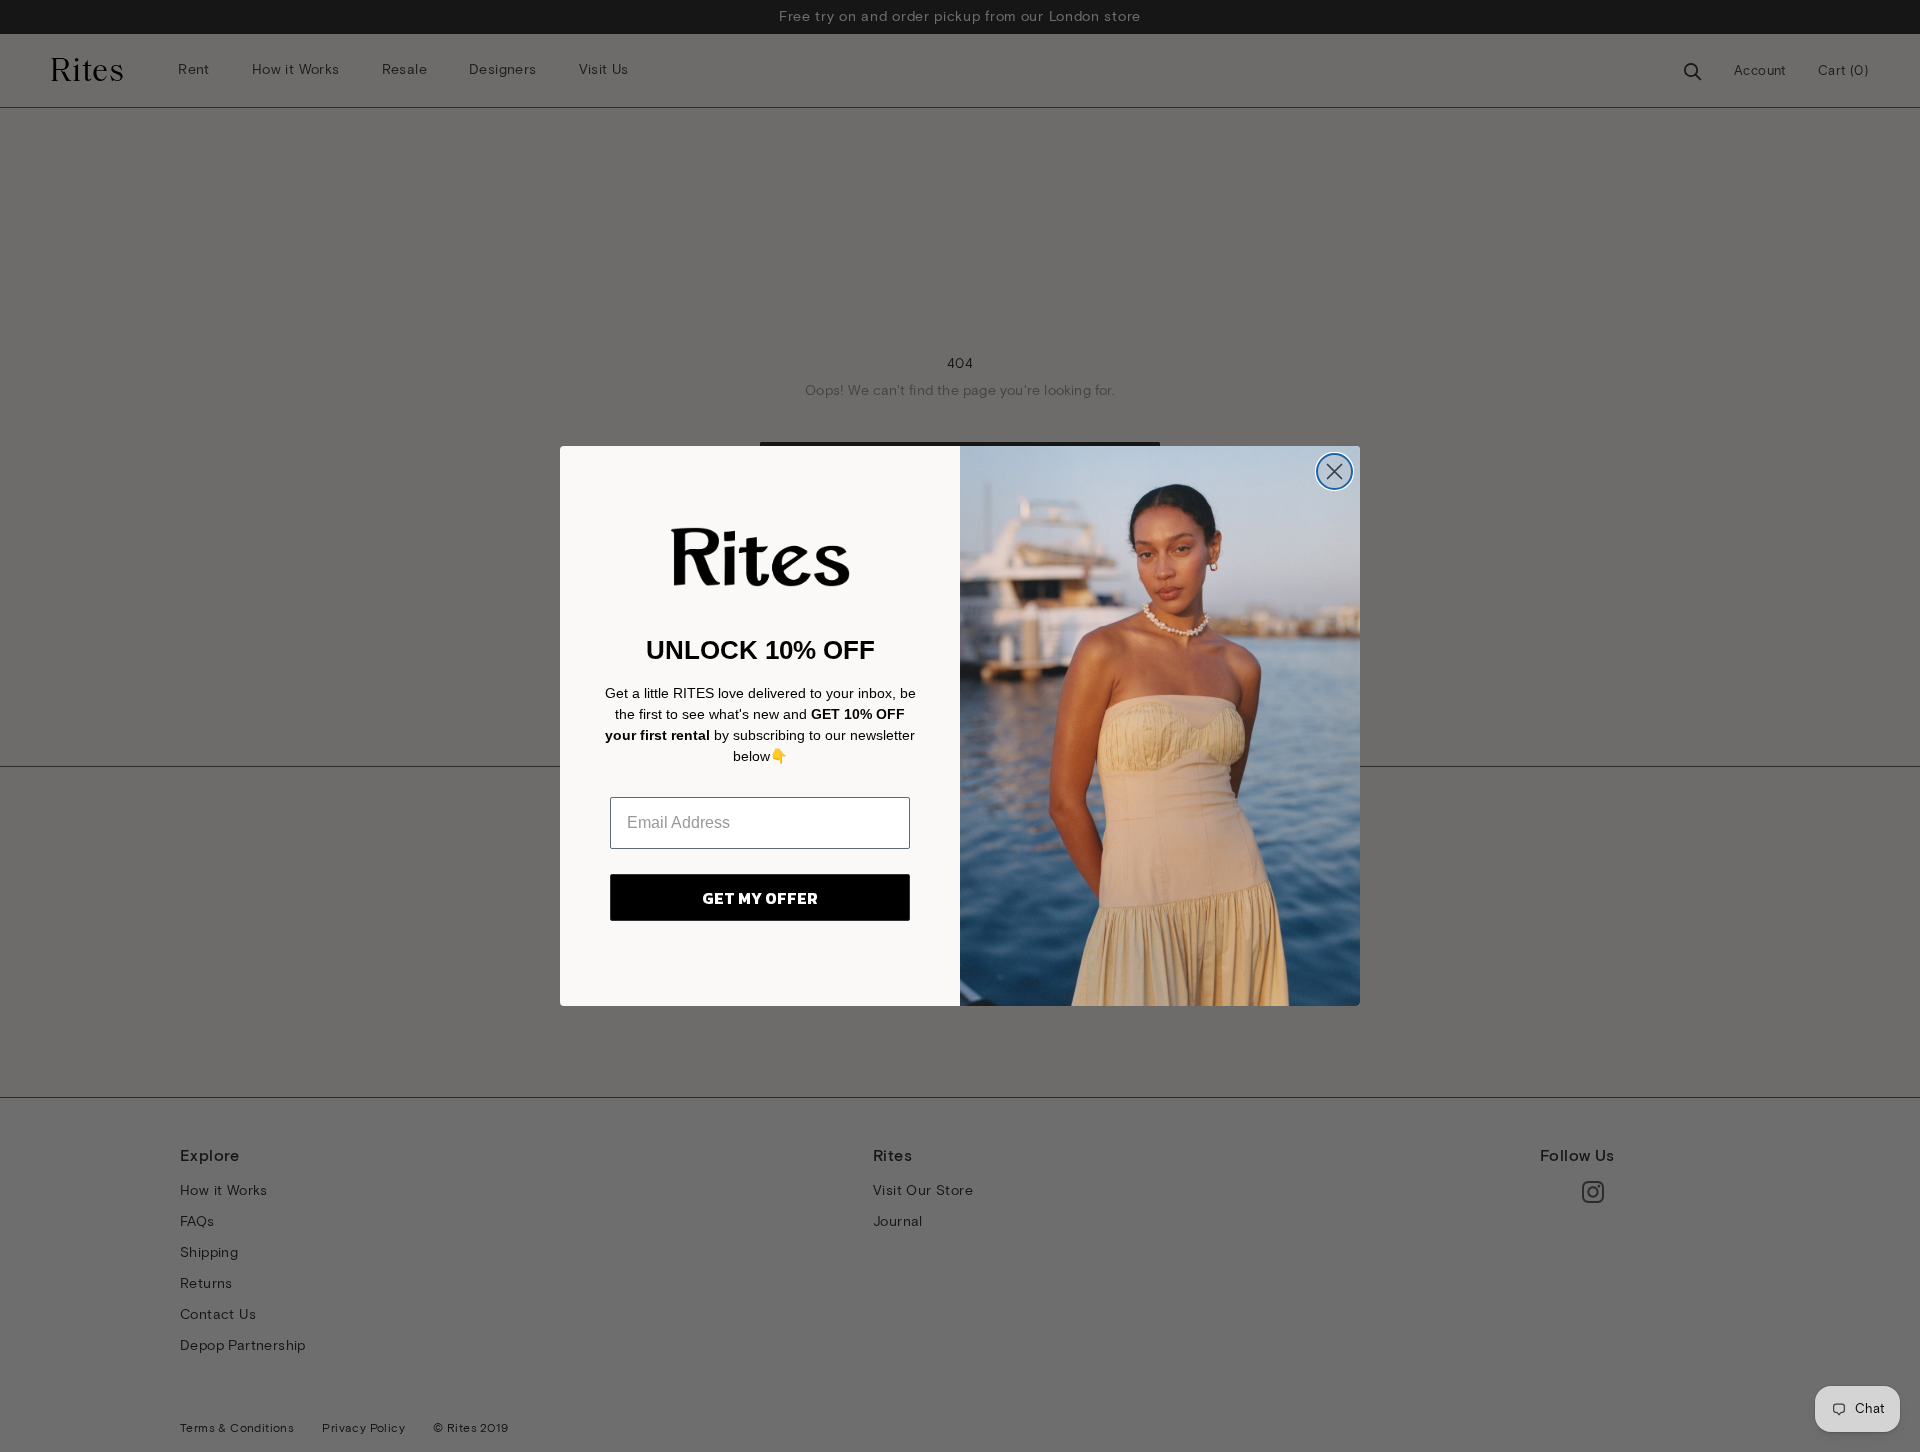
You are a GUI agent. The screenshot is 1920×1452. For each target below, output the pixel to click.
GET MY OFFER (760, 898)
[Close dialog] (1334, 471)
